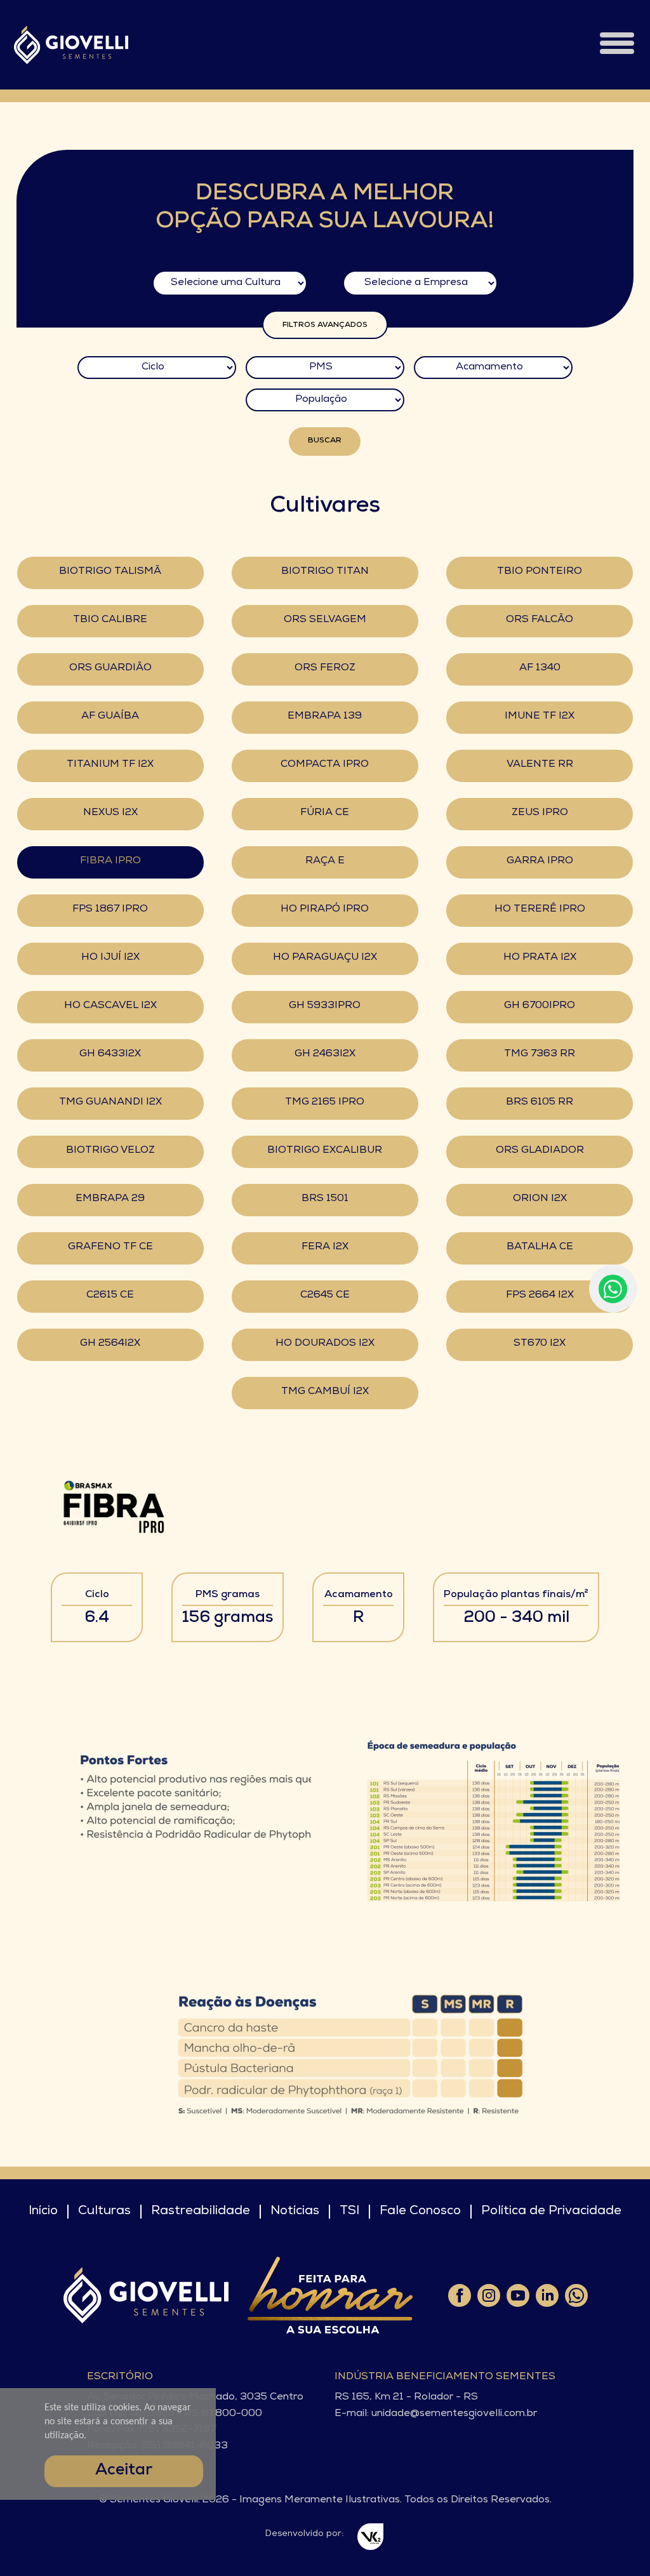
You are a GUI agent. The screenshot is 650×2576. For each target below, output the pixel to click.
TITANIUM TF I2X (110, 765)
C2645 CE (325, 1296)
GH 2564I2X (110, 1344)
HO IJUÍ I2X (110, 958)
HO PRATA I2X (540, 958)
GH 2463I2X (325, 1054)
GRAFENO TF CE (110, 1247)
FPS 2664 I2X (540, 1296)
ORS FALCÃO (540, 620)
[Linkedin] (547, 2295)
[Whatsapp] (576, 2295)
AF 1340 (540, 668)
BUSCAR (325, 441)
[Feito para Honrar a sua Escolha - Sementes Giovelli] (330, 2295)
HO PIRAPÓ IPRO (325, 910)
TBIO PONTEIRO (540, 572)
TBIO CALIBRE (110, 620)
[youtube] (517, 2295)
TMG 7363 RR (540, 1054)
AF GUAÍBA (110, 717)
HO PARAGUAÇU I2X (325, 958)
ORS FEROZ (325, 668)
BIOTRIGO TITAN (325, 572)
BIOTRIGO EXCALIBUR (325, 1151)
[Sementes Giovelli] (71, 45)
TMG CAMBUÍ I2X (325, 1392)
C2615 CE (110, 1296)
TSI (349, 2212)
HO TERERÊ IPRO (540, 910)
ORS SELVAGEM (325, 620)
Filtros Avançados (325, 326)
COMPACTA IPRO (325, 765)
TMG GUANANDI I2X (110, 1103)
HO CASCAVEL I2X (110, 1006)
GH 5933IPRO (325, 1006)
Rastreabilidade (201, 2212)
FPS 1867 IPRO (110, 910)
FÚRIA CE (325, 813)
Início (43, 2212)
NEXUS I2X (110, 813)
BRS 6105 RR (540, 1103)
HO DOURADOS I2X (325, 1344)
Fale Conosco (420, 2212)
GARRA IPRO (540, 861)
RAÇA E (325, 861)
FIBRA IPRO (110, 861)
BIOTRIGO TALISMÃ (110, 572)
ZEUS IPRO (540, 813)
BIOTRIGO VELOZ (110, 1151)
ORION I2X (540, 1199)
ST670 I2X (540, 1344)
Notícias (295, 2212)
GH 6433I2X (110, 1054)
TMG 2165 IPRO (325, 1103)
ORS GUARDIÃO (110, 668)
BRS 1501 (325, 1199)
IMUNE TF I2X (540, 717)
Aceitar (124, 2471)
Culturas (104, 2212)
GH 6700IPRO (540, 1006)
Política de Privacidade (551, 2212)
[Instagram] (488, 2295)
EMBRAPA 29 (110, 1199)
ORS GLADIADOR (540, 1151)
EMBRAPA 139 (325, 717)
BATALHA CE (540, 1247)
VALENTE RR (540, 765)
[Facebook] (459, 2295)
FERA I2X (325, 1247)
